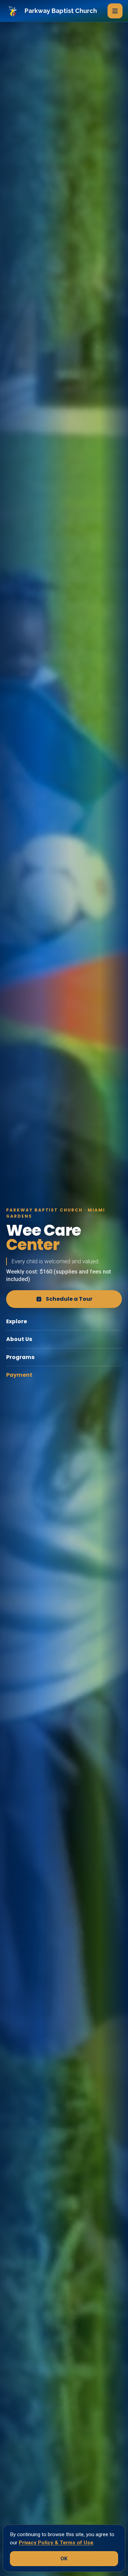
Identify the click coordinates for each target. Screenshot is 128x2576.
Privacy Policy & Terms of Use (56, 2543)
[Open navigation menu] (115, 11)
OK (64, 2559)
